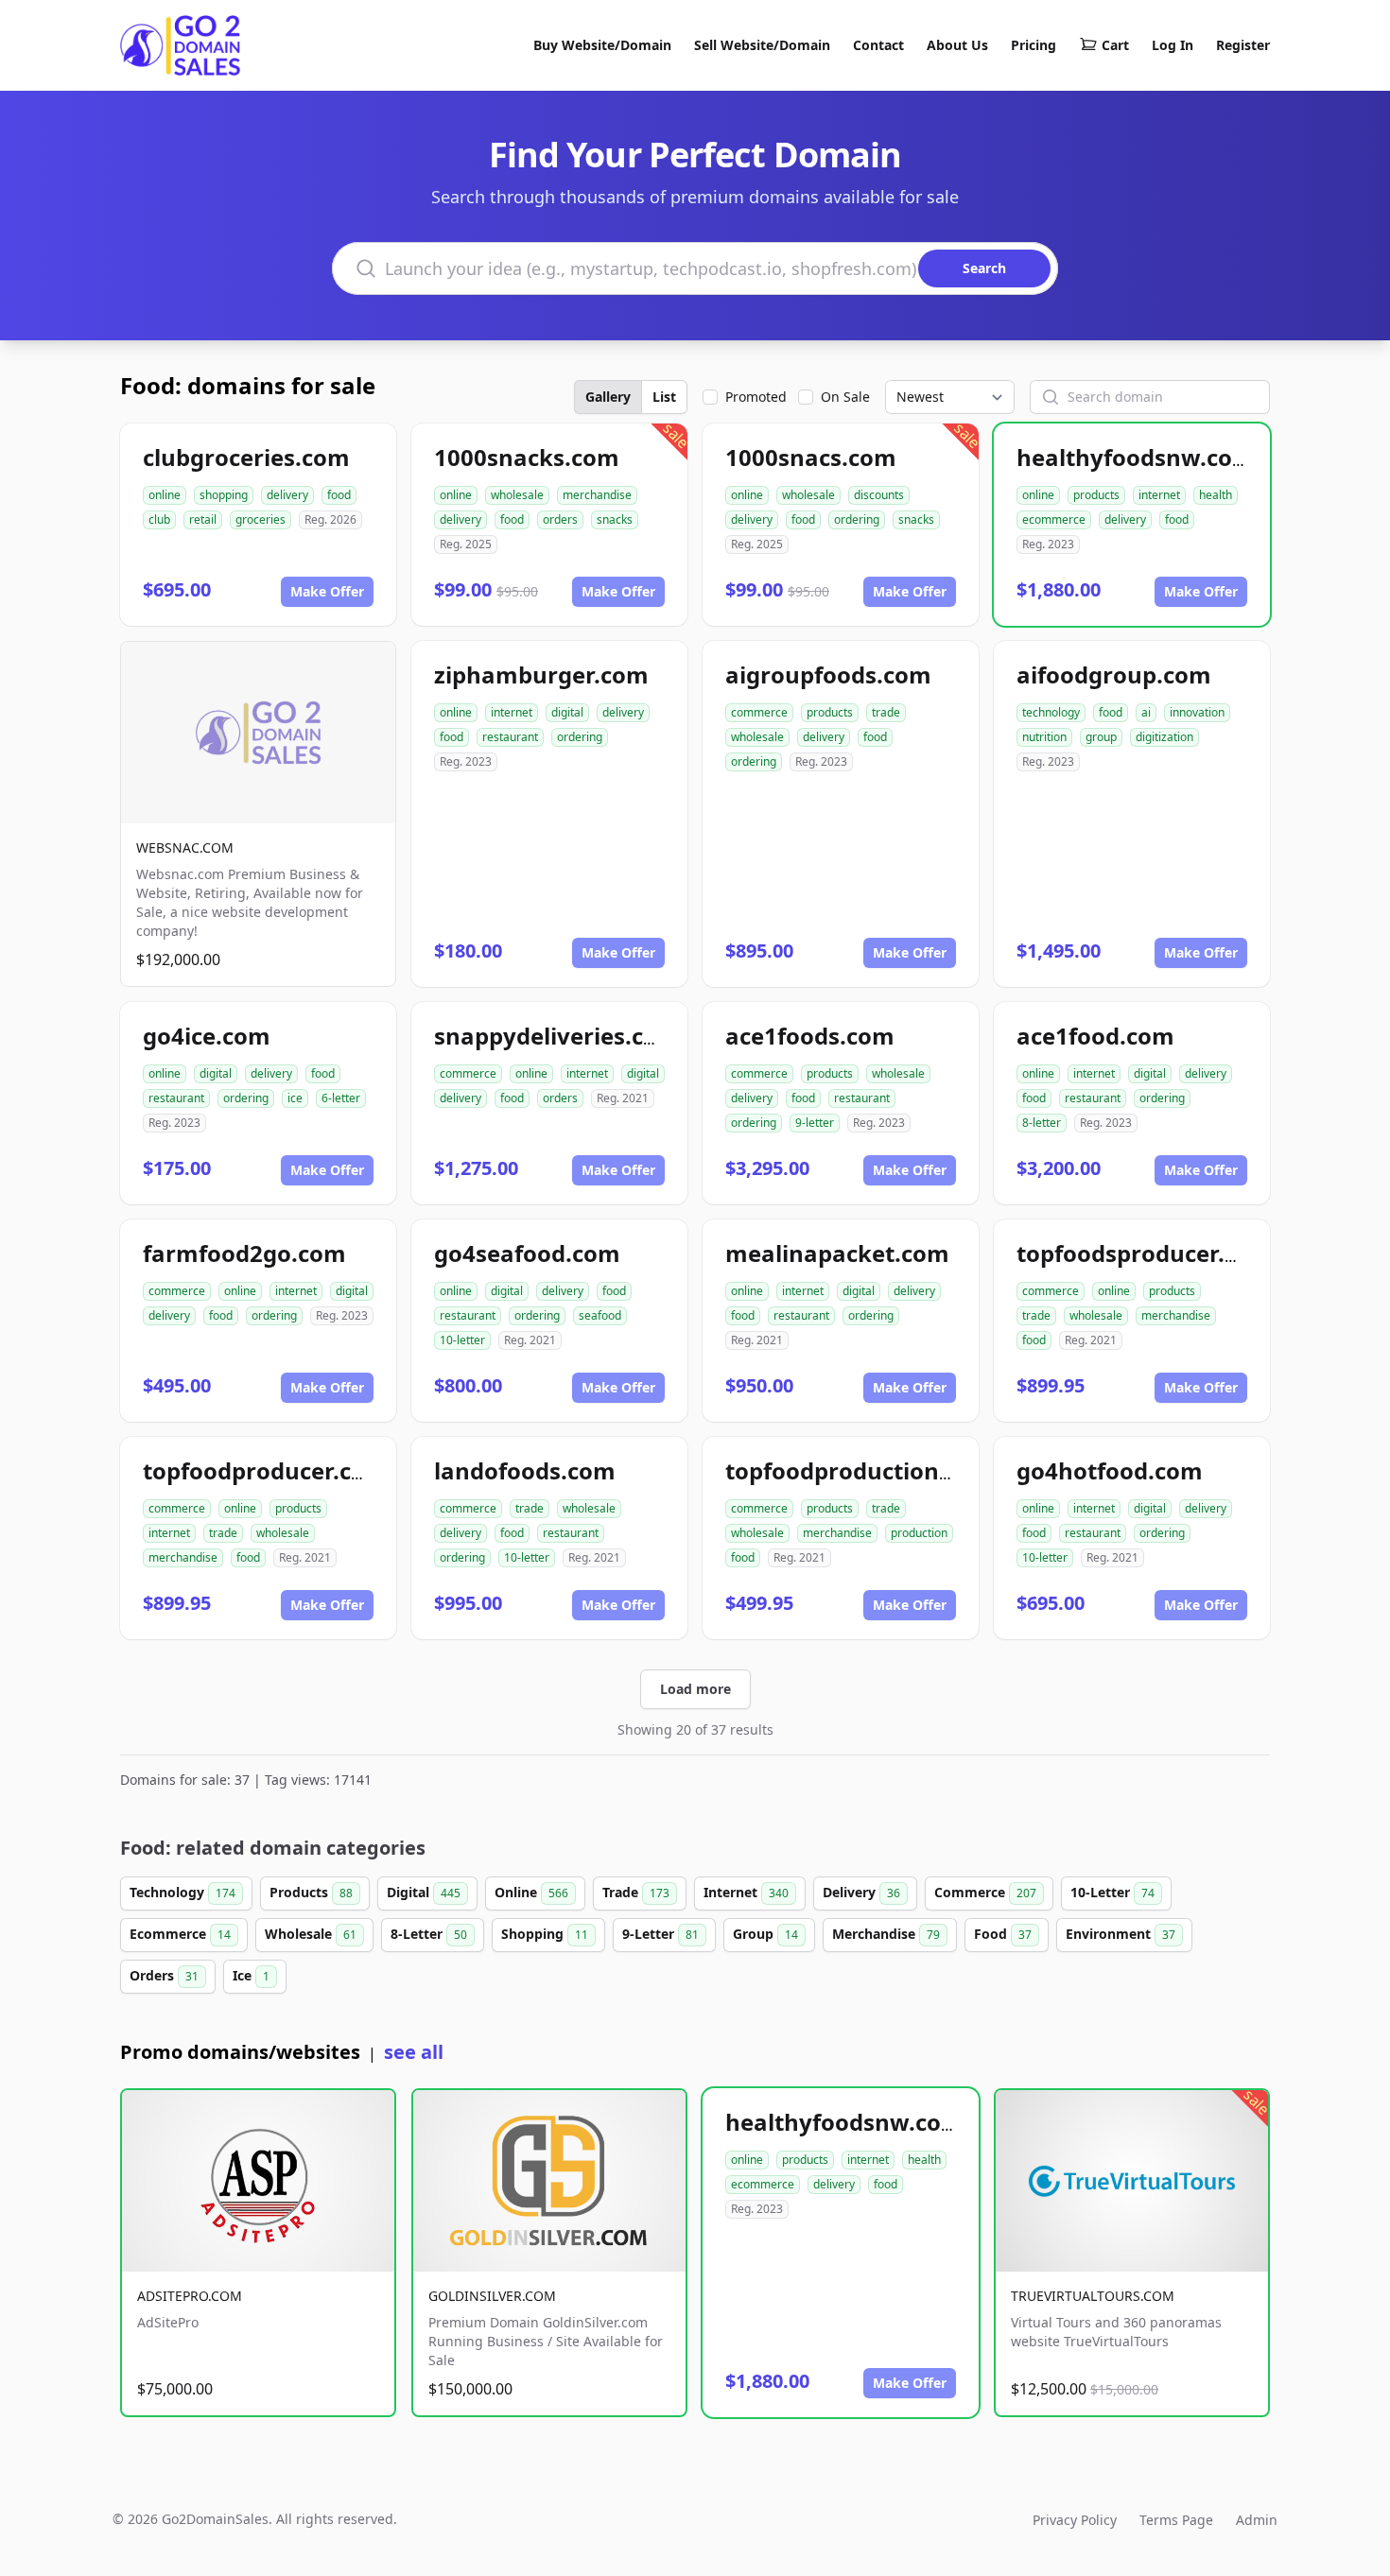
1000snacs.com (811, 457)
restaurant (510, 737)
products (1096, 495)
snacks (615, 519)
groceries (261, 519)
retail (203, 519)
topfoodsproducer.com (1145, 1253)
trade (886, 712)
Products (311, 1892)
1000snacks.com (527, 457)
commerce (759, 712)
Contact (878, 45)
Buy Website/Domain (602, 45)
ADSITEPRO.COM (190, 2296)
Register (1243, 45)
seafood (600, 1315)
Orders (164, 1975)
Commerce (985, 1892)
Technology (182, 1892)
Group (765, 1934)
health (1216, 495)
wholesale (517, 495)
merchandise (597, 495)
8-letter (1042, 1123)
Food (1003, 1934)
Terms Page (1176, 2520)
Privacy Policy (1075, 2520)
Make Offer (327, 591)
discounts (879, 495)
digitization (1164, 737)
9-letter (815, 1123)
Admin (1257, 2520)
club (159, 519)
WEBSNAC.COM (185, 847)
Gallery (608, 397)
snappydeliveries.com (557, 1036)
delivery (287, 495)
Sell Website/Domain (762, 45)
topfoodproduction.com (860, 1470)
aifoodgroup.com (1114, 674)
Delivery (861, 1892)
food (339, 495)
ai (1146, 712)
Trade (636, 1892)
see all (414, 2052)
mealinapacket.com (837, 1253)
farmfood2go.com (244, 1253)
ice (295, 1098)
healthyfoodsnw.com (1136, 457)
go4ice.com (207, 1036)
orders (560, 519)
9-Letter (660, 1934)
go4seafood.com (527, 1253)
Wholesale (311, 1934)
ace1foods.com (810, 1036)
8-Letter (429, 1934)
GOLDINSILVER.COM (492, 2296)
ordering (857, 519)
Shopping (545, 1934)
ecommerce (1054, 519)
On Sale (845, 397)
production (919, 1533)
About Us (957, 45)
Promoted (756, 397)
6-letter (341, 1098)
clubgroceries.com (246, 457)
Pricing (1034, 45)
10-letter (462, 1340)
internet (1159, 495)
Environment (1121, 1934)
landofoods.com (525, 1470)
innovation (1197, 712)
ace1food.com (1095, 1036)
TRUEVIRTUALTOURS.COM (1093, 2296)
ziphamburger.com (541, 674)
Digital (424, 1892)
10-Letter (1112, 1892)
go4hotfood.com (1110, 1470)
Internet (746, 1892)
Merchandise (886, 1934)
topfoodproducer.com (265, 1470)
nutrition (1044, 737)
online (165, 495)
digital (567, 712)
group (1101, 737)
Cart (1115, 45)
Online (531, 1892)
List (664, 397)
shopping (224, 495)
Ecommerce (180, 1934)
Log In (1173, 45)
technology (1051, 712)
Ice (251, 1975)
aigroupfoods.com (828, 674)
